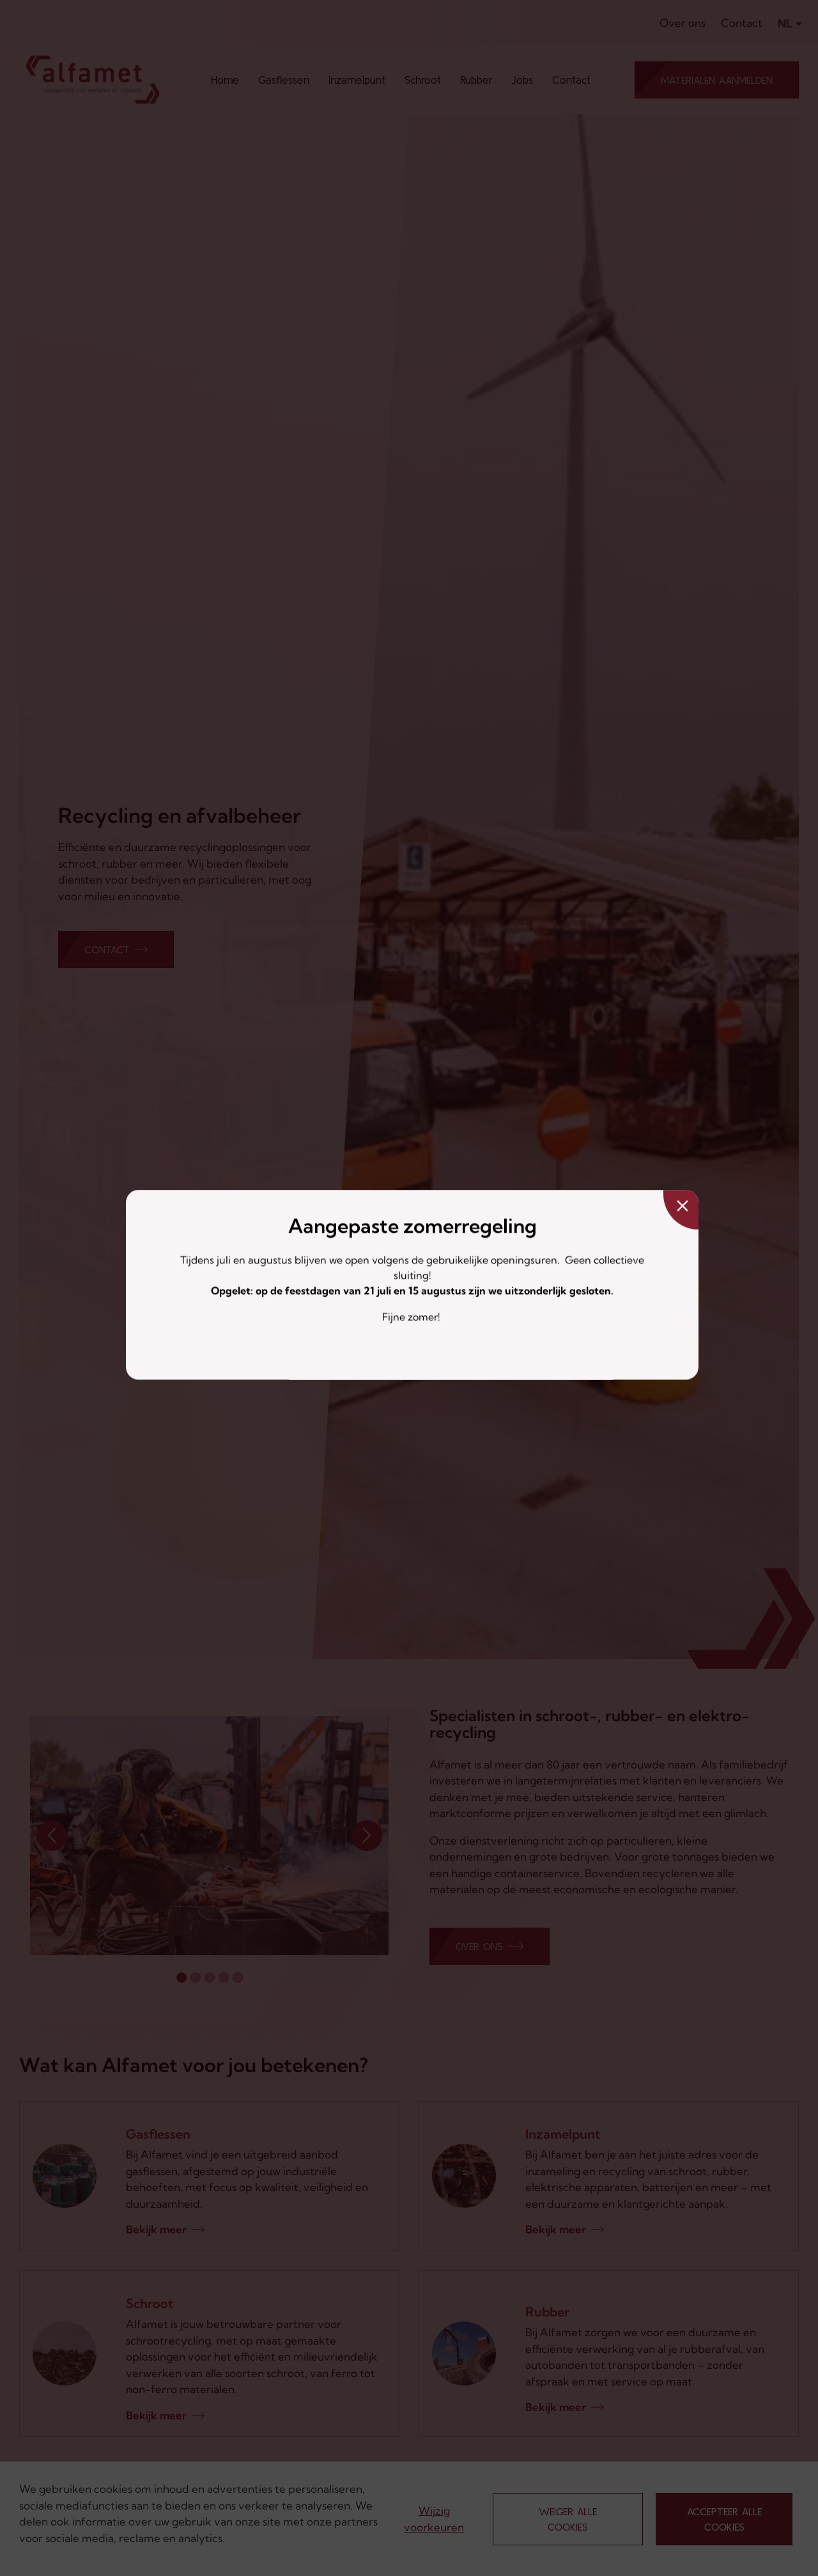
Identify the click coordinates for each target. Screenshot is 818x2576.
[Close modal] (681, 1210)
